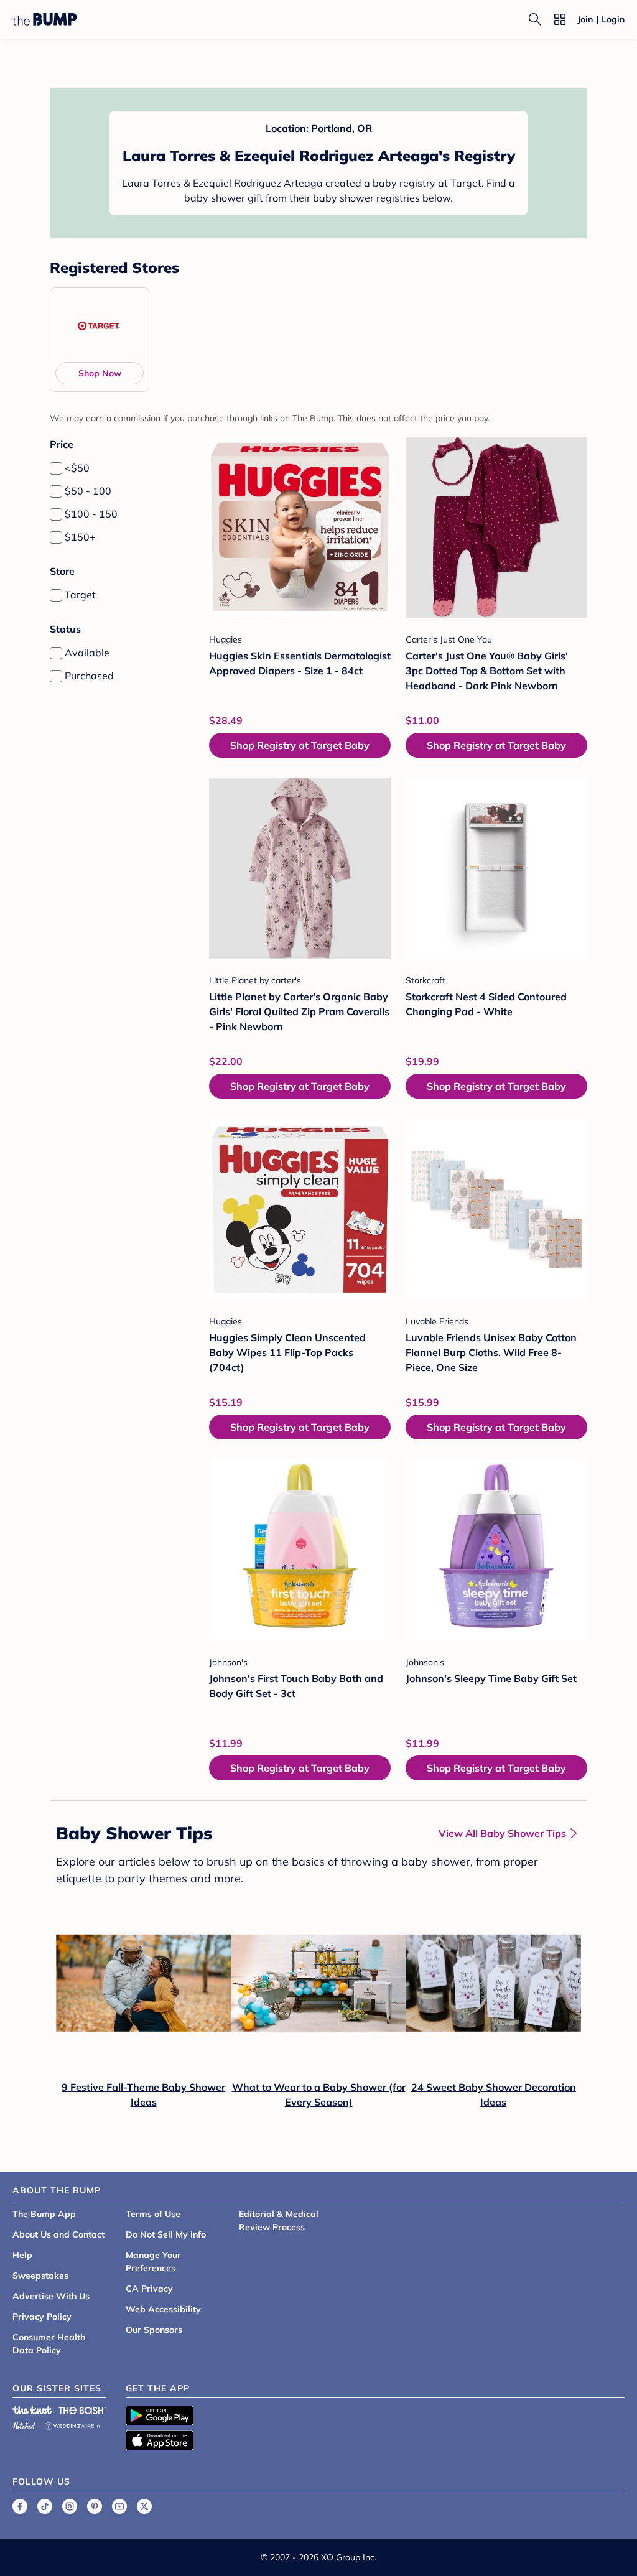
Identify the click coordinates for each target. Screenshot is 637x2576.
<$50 (77, 468)
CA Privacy (149, 2289)
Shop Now (100, 373)
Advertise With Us (51, 2296)
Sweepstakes (40, 2276)
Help (22, 2255)
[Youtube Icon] (119, 2506)
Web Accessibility (163, 2309)
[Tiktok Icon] (45, 2506)
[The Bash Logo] (83, 2410)
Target (80, 595)
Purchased (89, 676)
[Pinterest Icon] (95, 2506)
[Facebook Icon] (20, 2506)
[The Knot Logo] (32, 2410)
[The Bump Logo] (45, 19)
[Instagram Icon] (70, 2506)
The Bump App (44, 2214)
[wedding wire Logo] (72, 2424)
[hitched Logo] (24, 2424)
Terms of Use (153, 2214)
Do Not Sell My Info (166, 2234)
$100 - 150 (91, 514)
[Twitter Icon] (144, 2506)
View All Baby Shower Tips (502, 1833)
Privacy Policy (42, 2317)
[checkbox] (56, 468)
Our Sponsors (154, 2330)
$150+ (80, 537)
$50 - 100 (88, 491)
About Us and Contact (58, 2234)
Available (87, 653)
